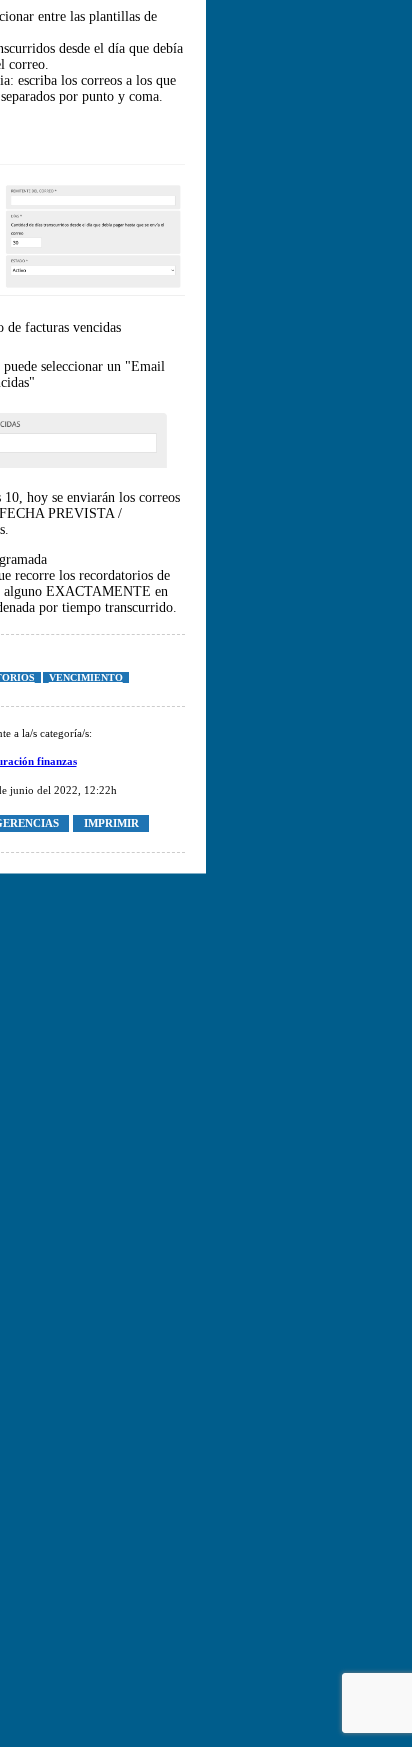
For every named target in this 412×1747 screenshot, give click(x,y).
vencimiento (86, 677)
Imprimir (111, 824)
